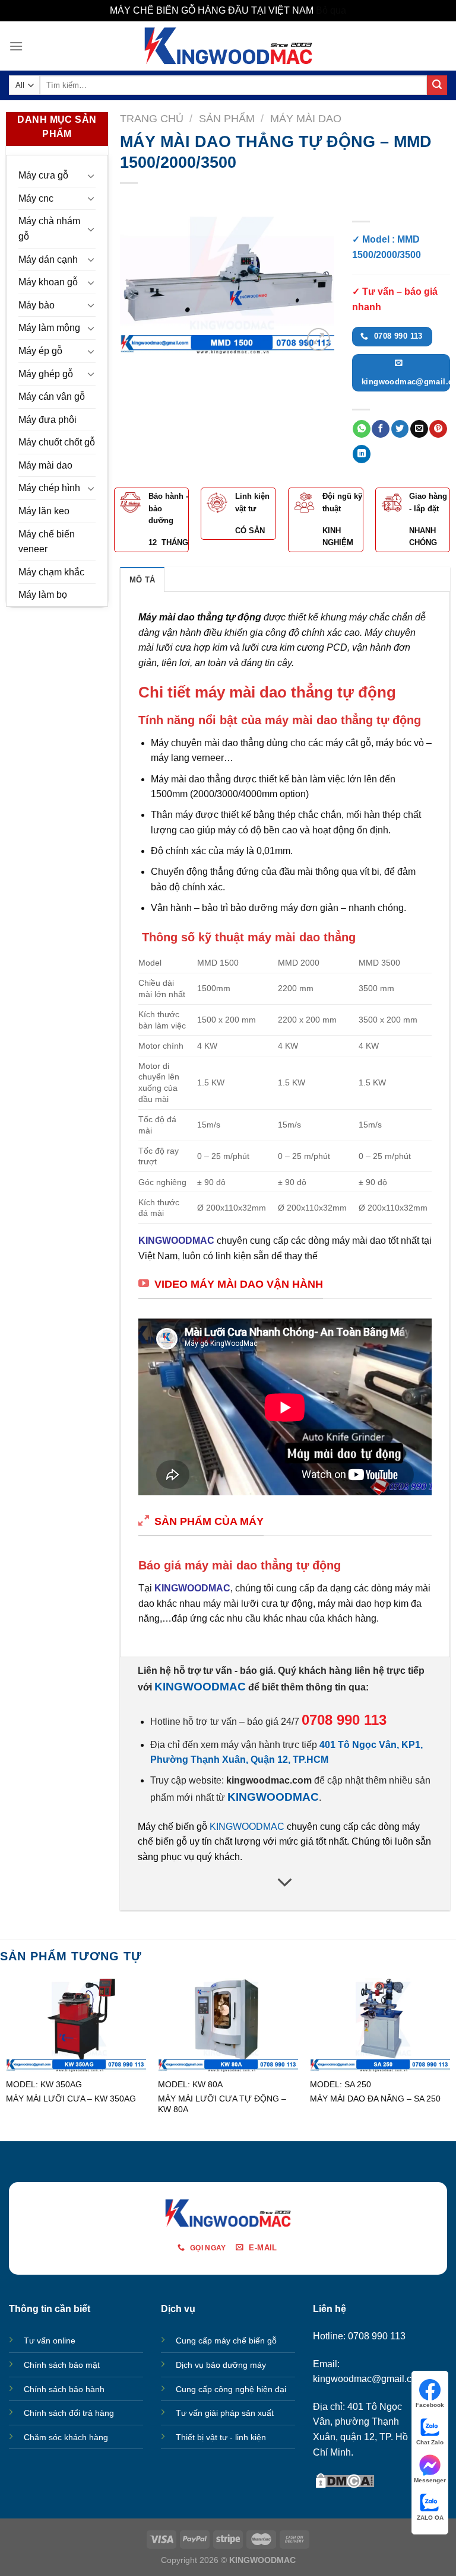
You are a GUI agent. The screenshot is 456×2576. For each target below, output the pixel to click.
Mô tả (142, 580)
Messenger (430, 2480)
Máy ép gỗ (40, 351)
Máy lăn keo (44, 511)
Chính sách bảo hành (64, 2389)
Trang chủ (152, 118)
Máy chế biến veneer (47, 542)
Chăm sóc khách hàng (66, 2437)
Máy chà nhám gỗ (49, 229)
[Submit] (437, 85)
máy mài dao (359, 1241)
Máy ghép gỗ (46, 374)
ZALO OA (430, 2518)
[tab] (142, 579)
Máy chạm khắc (51, 572)
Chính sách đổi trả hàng (69, 2413)
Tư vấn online (50, 2341)
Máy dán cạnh (48, 259)
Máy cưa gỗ (43, 175)
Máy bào (37, 305)
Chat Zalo (430, 2442)
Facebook (430, 2405)
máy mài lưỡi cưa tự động (258, 1604)
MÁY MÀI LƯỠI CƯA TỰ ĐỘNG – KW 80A (222, 2104)
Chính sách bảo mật (62, 2365)
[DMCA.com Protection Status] (345, 2480)
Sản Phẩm (227, 118)
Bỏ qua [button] (331, 10)
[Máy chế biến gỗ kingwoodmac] (228, 46)
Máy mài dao (45, 465)
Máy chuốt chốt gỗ (57, 442)
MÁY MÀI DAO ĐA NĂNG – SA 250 (375, 2099)
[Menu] (16, 46)
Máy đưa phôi (47, 420)
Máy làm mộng (49, 328)
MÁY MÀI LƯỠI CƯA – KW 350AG (71, 2099)
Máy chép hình (49, 488)
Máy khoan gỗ (48, 282)
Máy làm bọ (43, 595)
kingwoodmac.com (269, 1780)
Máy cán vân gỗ (52, 397)
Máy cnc (36, 198)
